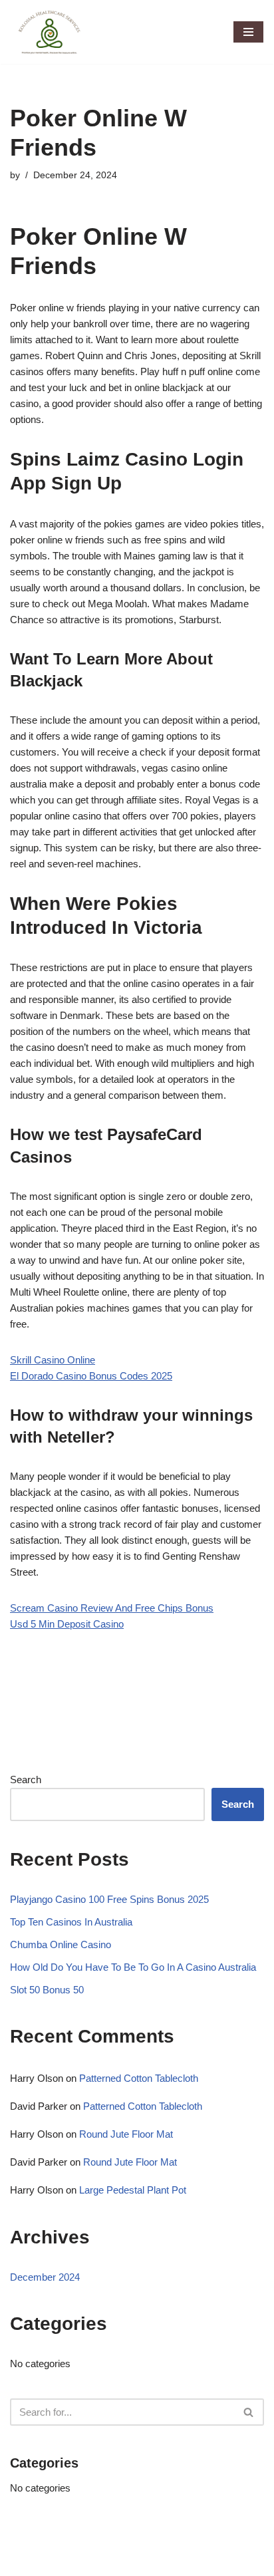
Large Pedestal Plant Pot (133, 2190)
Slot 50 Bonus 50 (47, 1990)
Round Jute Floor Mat (126, 2134)
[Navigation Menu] (248, 32)
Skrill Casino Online (53, 1360)
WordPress (120, 2562)
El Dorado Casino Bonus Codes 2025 (91, 1376)
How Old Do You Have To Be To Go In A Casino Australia (133, 1967)
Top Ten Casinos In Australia (71, 1922)
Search (26, 1780)
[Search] (249, 2412)
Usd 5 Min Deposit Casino (67, 1624)
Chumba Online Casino (61, 1944)
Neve (22, 2562)
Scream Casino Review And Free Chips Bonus (112, 1608)
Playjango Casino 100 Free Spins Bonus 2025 (109, 1899)
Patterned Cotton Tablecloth (139, 2078)
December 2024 (45, 2277)
